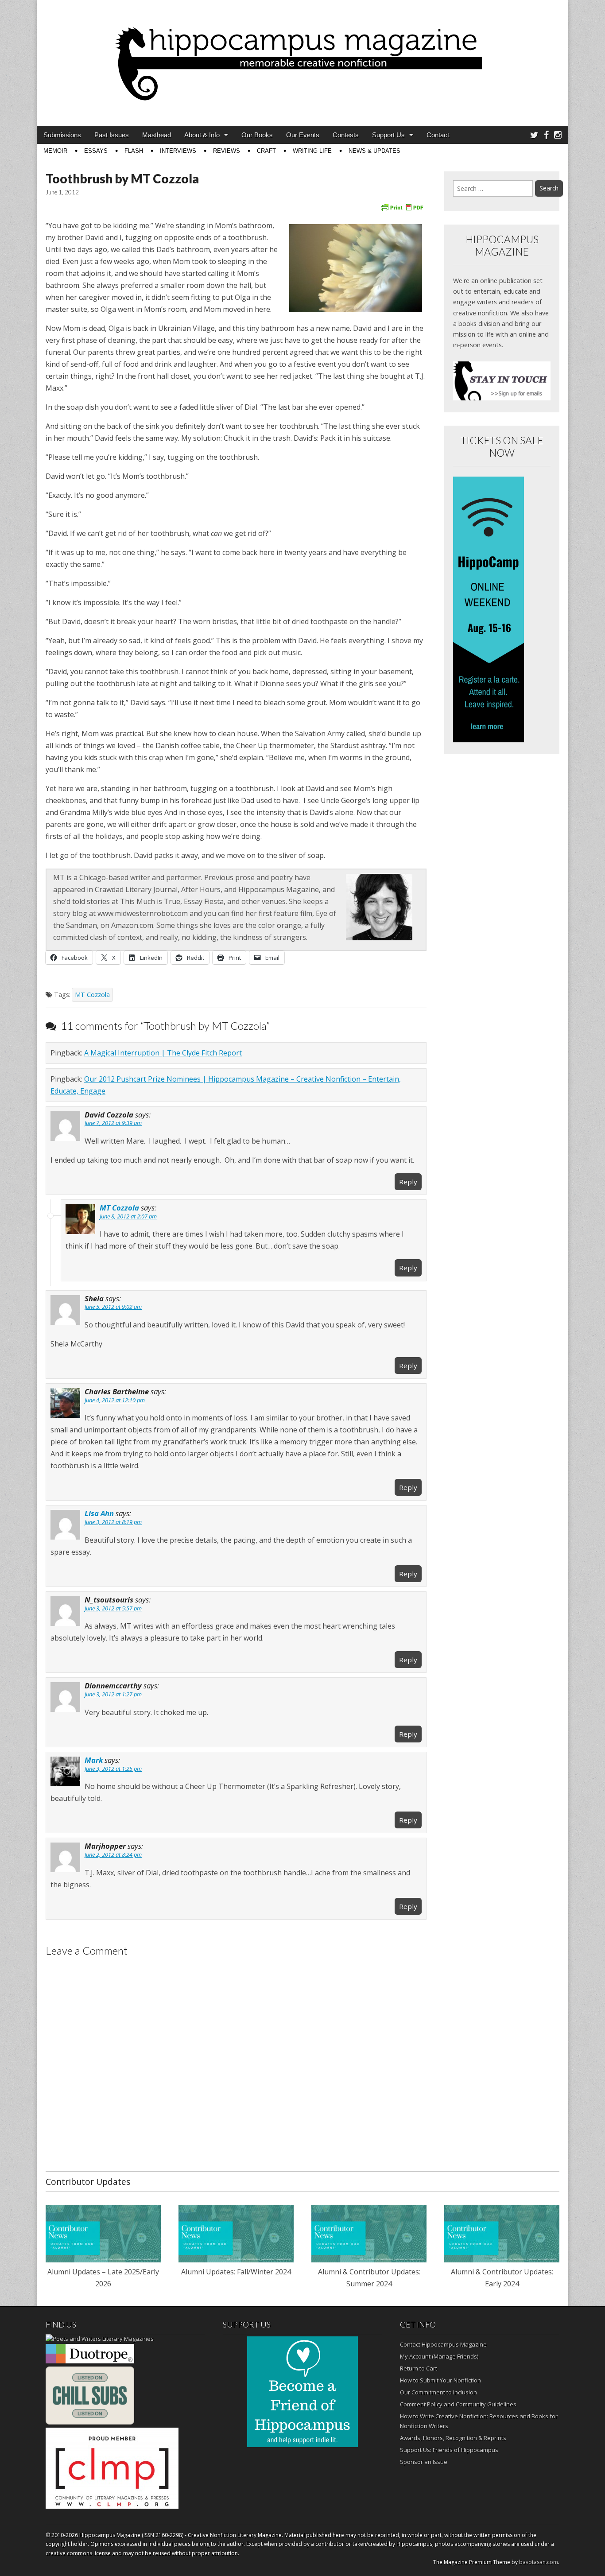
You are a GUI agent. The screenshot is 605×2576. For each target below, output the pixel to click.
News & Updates (374, 151)
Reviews (227, 151)
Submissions (62, 135)
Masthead (157, 135)
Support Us (388, 135)
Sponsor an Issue (424, 2462)
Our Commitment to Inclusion (438, 2392)
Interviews (178, 151)
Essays (96, 151)
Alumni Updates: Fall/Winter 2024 (236, 2272)
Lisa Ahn (99, 1513)
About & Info (202, 135)
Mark (94, 1760)
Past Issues (112, 135)
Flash (134, 151)
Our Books (257, 135)
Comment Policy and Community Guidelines (458, 2404)
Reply (408, 1182)
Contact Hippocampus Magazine (443, 2344)
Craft (266, 151)
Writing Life (312, 151)
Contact (438, 135)
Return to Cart (419, 2368)
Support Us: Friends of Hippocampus (449, 2450)
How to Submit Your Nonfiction (440, 2380)
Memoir (55, 151)
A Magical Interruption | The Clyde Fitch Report (163, 1053)
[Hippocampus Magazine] (302, 56)
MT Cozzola (92, 995)
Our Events (303, 135)
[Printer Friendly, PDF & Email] (402, 207)
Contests (346, 135)
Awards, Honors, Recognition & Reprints (453, 2438)
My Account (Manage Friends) (439, 2356)
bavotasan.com (539, 2562)
